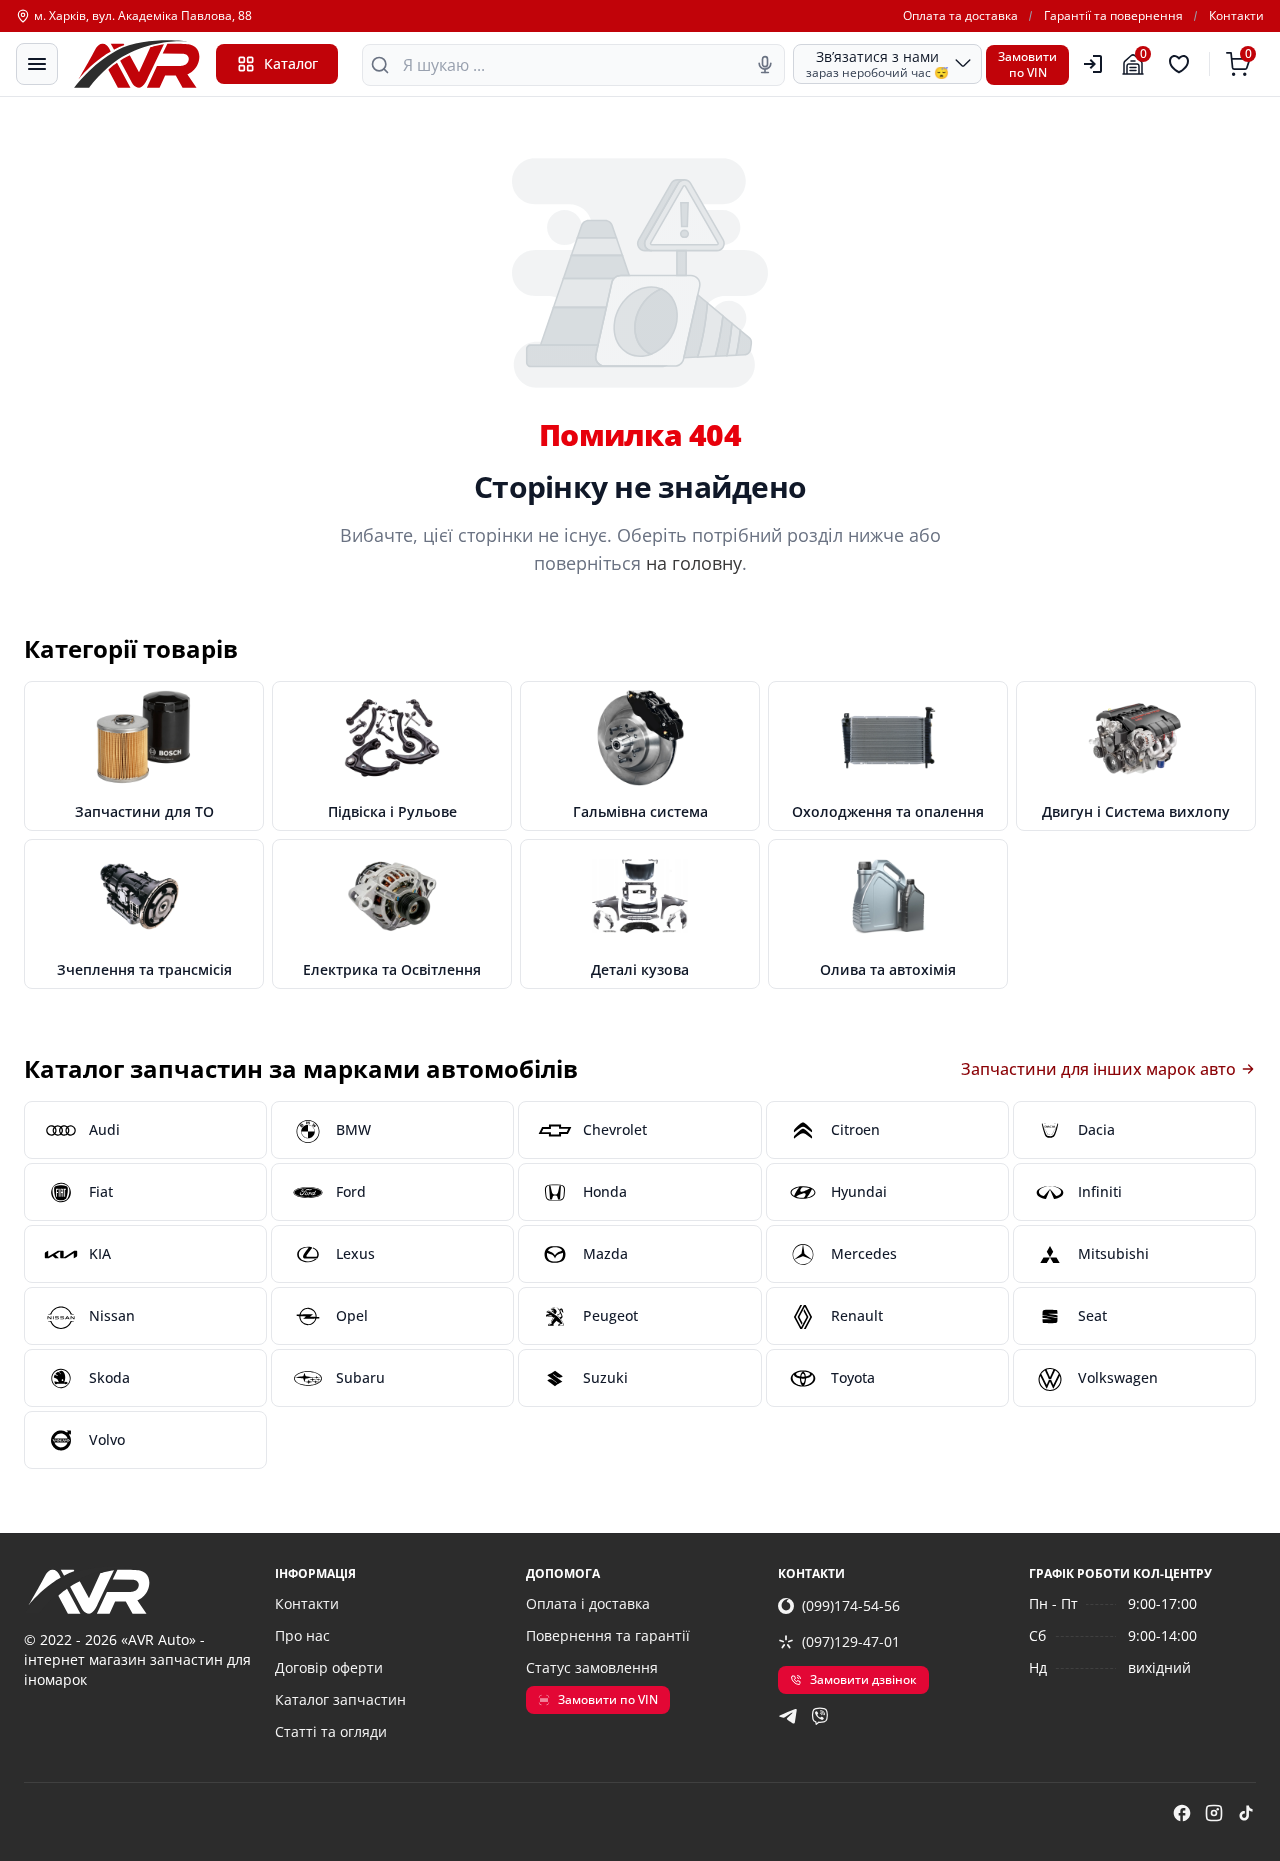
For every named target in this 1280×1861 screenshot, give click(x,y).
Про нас (302, 1635)
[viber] (820, 1716)
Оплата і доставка (588, 1603)
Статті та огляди (331, 1731)
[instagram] (1214, 1813)
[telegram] (788, 1716)
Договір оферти (329, 1667)
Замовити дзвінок (863, 1679)
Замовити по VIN (608, 1699)
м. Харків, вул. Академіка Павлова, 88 (143, 16)
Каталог (291, 63)
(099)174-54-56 (851, 1605)
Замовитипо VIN (1027, 64)
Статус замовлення (592, 1667)
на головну (694, 563)
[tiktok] (1246, 1813)
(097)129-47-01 (851, 1641)
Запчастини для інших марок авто (1098, 1069)
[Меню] (37, 64)
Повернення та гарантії (608, 1635)
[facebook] (1182, 1813)
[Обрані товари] (1182, 64)
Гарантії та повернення (1113, 16)
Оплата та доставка (960, 16)
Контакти (1236, 16)
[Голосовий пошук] (765, 65)
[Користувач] (1093, 64)
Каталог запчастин (340, 1699)
